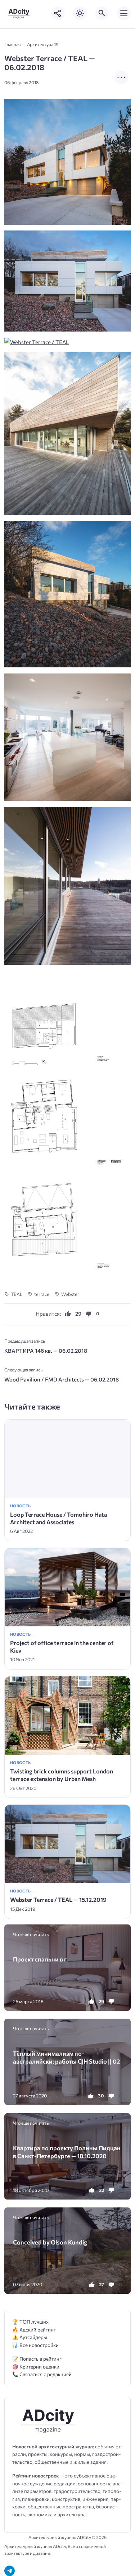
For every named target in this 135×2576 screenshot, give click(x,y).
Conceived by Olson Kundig (50, 2242)
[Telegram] (10, 2571)
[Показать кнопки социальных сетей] (58, 13)
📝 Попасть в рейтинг (37, 2359)
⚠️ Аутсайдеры (30, 2337)
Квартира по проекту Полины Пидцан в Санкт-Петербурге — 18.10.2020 (67, 2152)
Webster (70, 1294)
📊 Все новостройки (35, 2345)
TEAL (17, 1294)
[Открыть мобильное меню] (124, 13)
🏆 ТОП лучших (30, 2322)
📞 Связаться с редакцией (42, 2374)
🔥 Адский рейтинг (34, 2330)
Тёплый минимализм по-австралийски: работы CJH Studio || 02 (66, 2057)
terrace (42, 1294)
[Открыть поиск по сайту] (102, 13)
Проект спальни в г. (40, 1959)
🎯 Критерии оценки (36, 2367)
